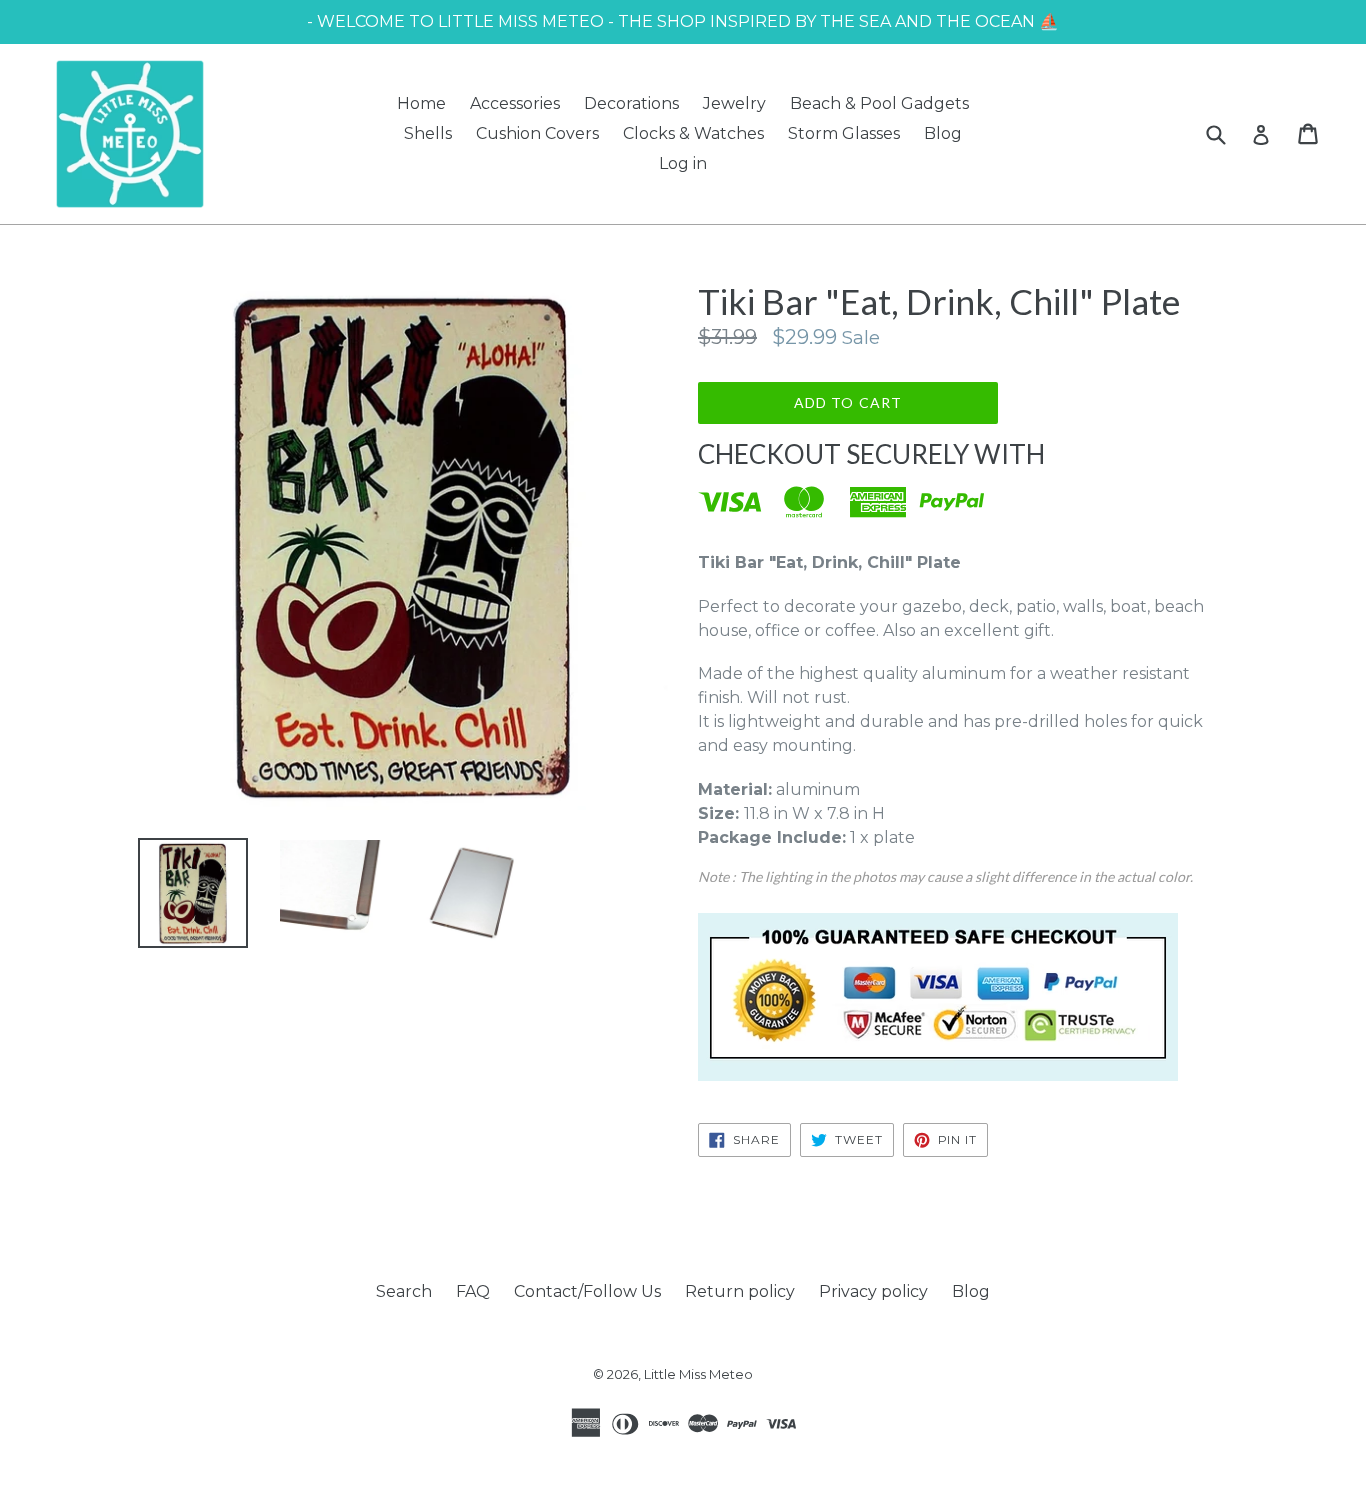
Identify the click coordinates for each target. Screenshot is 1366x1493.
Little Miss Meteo (698, 1374)
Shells (428, 133)
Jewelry (734, 103)
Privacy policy (873, 1291)
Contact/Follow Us (587, 1291)
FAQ (473, 1291)
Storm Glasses (844, 133)
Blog (943, 133)
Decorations (631, 103)
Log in (683, 163)
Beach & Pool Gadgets (879, 103)
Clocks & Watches (693, 133)
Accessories (515, 103)
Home (421, 103)
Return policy (740, 1291)
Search (404, 1291)
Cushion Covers (537, 133)
